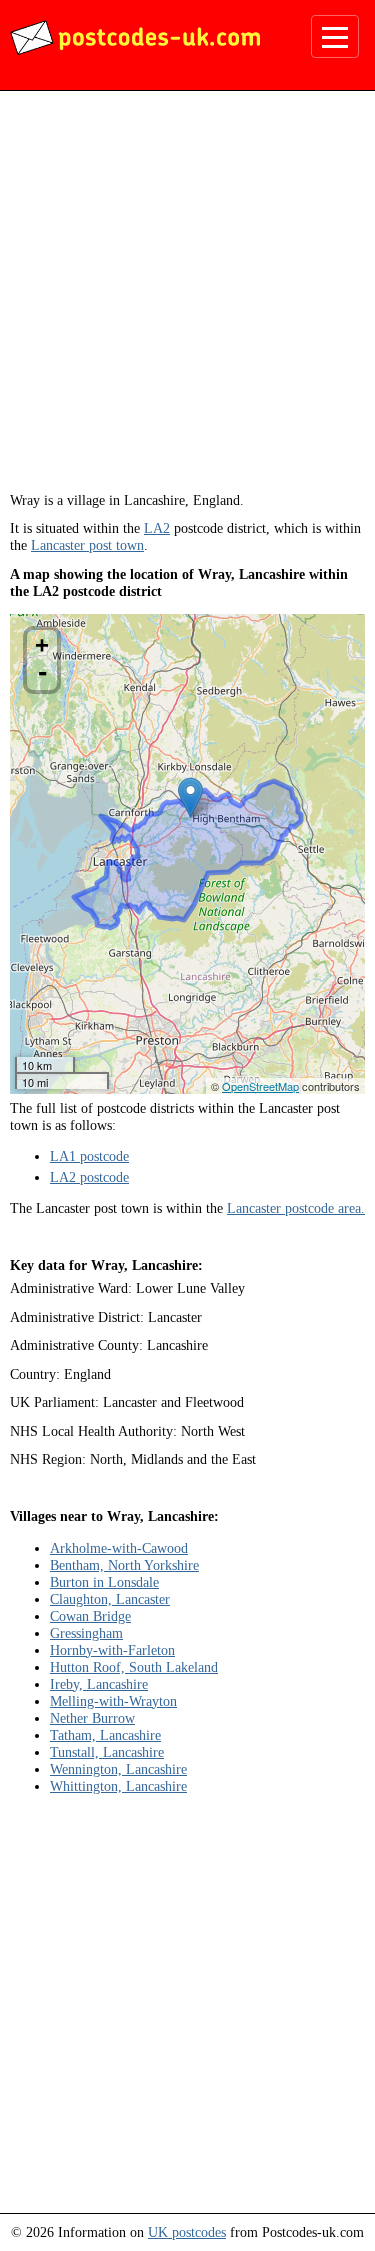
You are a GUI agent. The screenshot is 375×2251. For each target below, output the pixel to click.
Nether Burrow (92, 1718)
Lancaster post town (87, 545)
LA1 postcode (89, 1156)
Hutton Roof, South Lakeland (134, 1667)
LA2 (157, 528)
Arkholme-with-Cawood (119, 1548)
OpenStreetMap (260, 1086)
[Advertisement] (187, 298)
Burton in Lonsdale (104, 1582)
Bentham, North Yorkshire (124, 1565)
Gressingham (86, 1633)
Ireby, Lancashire (99, 1684)
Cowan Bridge (90, 1616)
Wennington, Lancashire (118, 1769)
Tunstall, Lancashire (107, 1752)
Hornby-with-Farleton (112, 1650)
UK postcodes (187, 2232)
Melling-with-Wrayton (113, 1701)
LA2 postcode (89, 1177)
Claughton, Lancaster (110, 1599)
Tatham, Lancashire (105, 1735)
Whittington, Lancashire (118, 1786)
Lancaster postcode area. (296, 1208)
